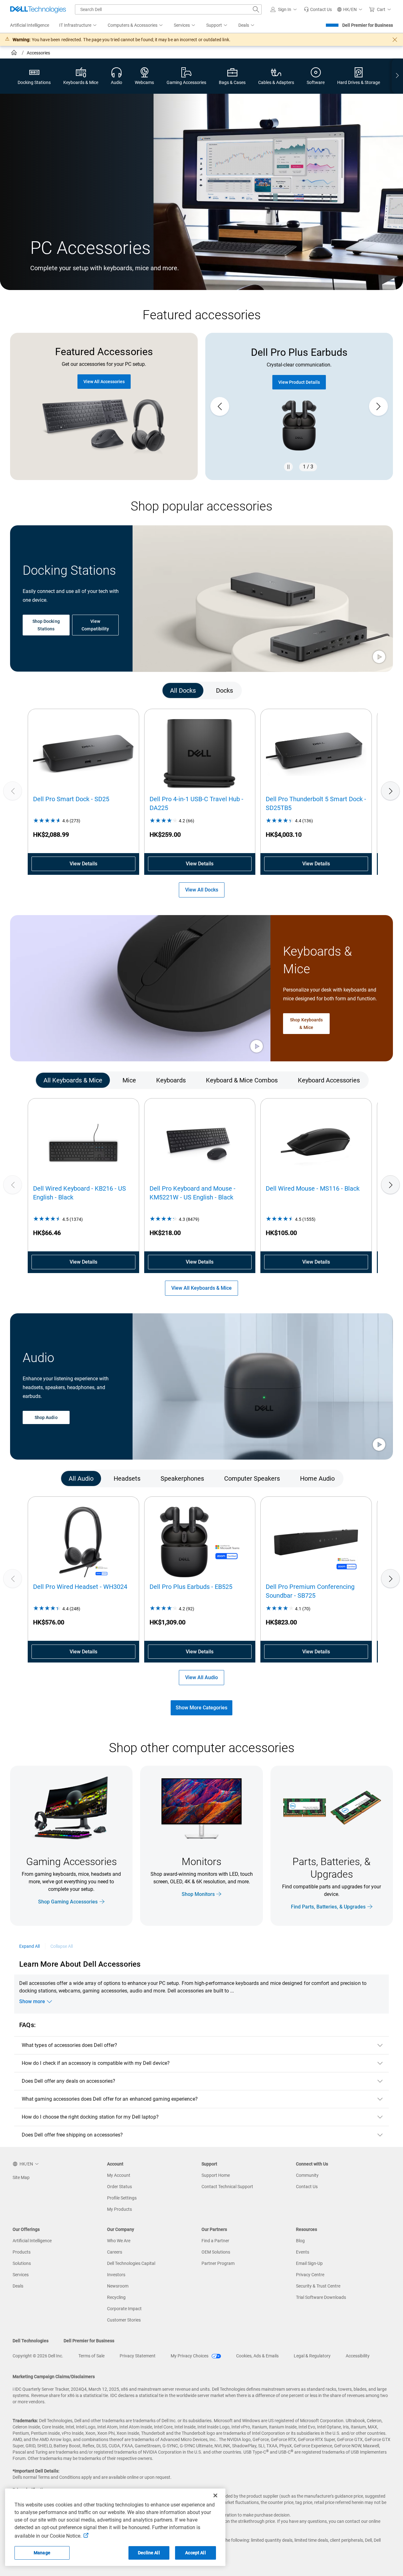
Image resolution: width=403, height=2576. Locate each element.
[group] (299, 406)
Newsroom (118, 2286)
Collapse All (62, 1946)
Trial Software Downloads (321, 2297)
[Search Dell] (256, 9)
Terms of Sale (91, 2356)
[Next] (390, 791)
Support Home (216, 2175)
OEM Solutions (216, 2252)
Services (21, 2275)
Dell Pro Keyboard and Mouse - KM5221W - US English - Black (193, 1193)
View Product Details (299, 382)
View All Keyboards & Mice (201, 1288)
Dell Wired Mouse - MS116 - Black (313, 1188)
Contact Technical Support (227, 2187)
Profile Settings (122, 2198)
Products (22, 2252)
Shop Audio (46, 1417)
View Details (83, 864)
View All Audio (201, 1677)
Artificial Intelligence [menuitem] (30, 25)
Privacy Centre (310, 2275)
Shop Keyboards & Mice (306, 1023)
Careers (115, 2252)
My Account (119, 2175)
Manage (42, 2553)
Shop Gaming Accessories (68, 1901)
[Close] (215, 2495)
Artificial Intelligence (32, 2241)
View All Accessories (104, 382)
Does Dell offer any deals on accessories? (68, 2081)
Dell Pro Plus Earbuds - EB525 (191, 1587)
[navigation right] (397, 76)
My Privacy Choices (190, 2356)
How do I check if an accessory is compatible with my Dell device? (96, 2063)
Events (303, 2252)
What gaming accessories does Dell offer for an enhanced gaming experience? (110, 2099)
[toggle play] (379, 657)
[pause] (288, 467)
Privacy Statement (138, 2356)
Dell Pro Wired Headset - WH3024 (80, 1587)
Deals (18, 2286)
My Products (119, 2209)
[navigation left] (35, 691)
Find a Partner (215, 2241)
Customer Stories (124, 2320)
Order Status (119, 2187)
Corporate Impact (124, 2309)
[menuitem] (78, 25)
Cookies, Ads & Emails (257, 2356)
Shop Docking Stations (46, 625)
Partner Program (218, 2263)
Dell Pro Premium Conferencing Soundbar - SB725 (310, 1591)
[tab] (183, 691)
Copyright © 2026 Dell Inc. (38, 2356)
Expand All (30, 1946)
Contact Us (307, 2187)
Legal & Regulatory (312, 2356)
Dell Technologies (31, 2341)
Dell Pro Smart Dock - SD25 (71, 799)
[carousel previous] (220, 406)
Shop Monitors (198, 1894)
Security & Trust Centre (318, 2286)
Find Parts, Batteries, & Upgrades (328, 1906)
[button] (285, 9)
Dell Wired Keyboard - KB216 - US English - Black (79, 1193)
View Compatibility (95, 625)
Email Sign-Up (309, 2263)
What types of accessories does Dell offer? (69, 2045)
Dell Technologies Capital (131, 2263)
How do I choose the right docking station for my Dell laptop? (90, 2117)
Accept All (195, 2553)
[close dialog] (395, 40)
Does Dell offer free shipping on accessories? (72, 2135)
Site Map (21, 2177)
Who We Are (119, 2241)
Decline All (149, 2553)
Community (307, 2175)
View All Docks (202, 890)
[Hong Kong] (15, 53)
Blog (300, 2241)
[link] (318, 9)
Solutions (22, 2263)
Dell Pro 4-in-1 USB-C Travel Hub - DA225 (196, 803)
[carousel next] (378, 406)
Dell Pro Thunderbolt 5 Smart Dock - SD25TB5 (316, 803)
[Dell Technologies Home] (38, 9)
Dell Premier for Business (368, 25)
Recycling (116, 2297)
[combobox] (168, 9)
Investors (116, 2275)
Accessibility (358, 2356)
